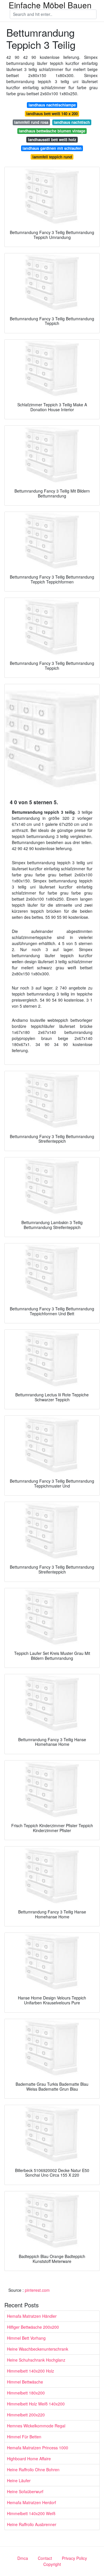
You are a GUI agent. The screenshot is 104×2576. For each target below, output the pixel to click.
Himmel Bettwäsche (25, 2382)
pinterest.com (37, 2290)
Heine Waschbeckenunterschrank (38, 2349)
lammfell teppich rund (52, 157)
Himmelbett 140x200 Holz (30, 2371)
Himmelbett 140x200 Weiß (31, 2513)
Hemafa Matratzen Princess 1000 (38, 2448)
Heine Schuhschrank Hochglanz (36, 2360)
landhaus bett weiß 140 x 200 (52, 114)
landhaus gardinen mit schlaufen (52, 148)
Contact (45, 2558)
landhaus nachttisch (72, 122)
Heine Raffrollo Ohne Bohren (33, 2470)
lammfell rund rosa (31, 122)
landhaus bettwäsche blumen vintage (52, 131)
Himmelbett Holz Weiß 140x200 (36, 2404)
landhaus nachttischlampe (52, 105)
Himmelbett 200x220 (26, 2415)
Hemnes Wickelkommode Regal (36, 2426)
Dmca (23, 2558)
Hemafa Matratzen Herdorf (31, 2502)
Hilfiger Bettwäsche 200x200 (33, 2327)
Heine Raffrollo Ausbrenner (32, 2524)
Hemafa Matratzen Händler (32, 2316)
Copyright (52, 2564)
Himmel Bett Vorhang (26, 2338)
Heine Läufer (19, 2480)
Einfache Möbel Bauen (50, 5)
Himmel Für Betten (24, 2437)
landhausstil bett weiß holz (52, 140)
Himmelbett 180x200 (26, 2393)
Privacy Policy (74, 2558)
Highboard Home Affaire (29, 2459)
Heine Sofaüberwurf (25, 2491)
